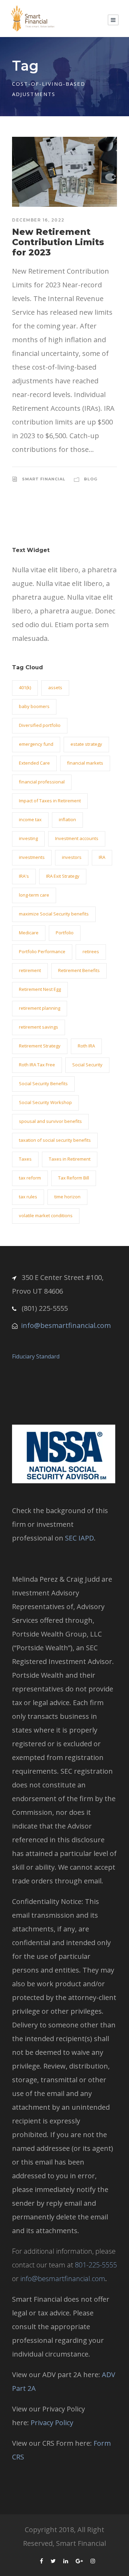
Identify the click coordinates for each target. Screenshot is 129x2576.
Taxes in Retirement (70, 1159)
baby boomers (34, 706)
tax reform (30, 1178)
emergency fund (36, 744)
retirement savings (39, 1027)
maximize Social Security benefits (54, 914)
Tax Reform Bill (74, 1178)
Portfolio (65, 933)
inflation (67, 819)
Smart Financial (44, 479)
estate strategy (86, 744)
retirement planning (40, 1008)
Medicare (29, 933)
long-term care (34, 895)
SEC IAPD (79, 1538)
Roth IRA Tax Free (37, 1065)
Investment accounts (77, 838)
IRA (102, 857)
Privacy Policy (52, 2423)
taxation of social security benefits (55, 1140)
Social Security (87, 1065)
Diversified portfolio (40, 725)
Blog (91, 479)
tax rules (28, 1197)
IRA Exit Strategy (63, 876)
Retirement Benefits (79, 970)
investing (28, 838)
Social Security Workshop (45, 1102)
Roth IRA (86, 1046)
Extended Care (34, 763)
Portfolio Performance (42, 951)
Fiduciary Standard (36, 1356)
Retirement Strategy (40, 1046)
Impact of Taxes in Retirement (50, 801)
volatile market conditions (46, 1215)
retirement (30, 970)
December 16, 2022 (38, 220)
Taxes (25, 1159)
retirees (91, 951)
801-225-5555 (96, 2265)
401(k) (25, 687)
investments (32, 857)
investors (72, 857)
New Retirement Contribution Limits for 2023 (58, 242)
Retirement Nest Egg (40, 989)
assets (55, 687)
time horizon (67, 1197)
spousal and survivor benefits (50, 1121)
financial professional (42, 782)
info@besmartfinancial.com (66, 1325)
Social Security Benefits (43, 1083)
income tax (30, 819)
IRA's (24, 876)
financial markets (85, 763)
